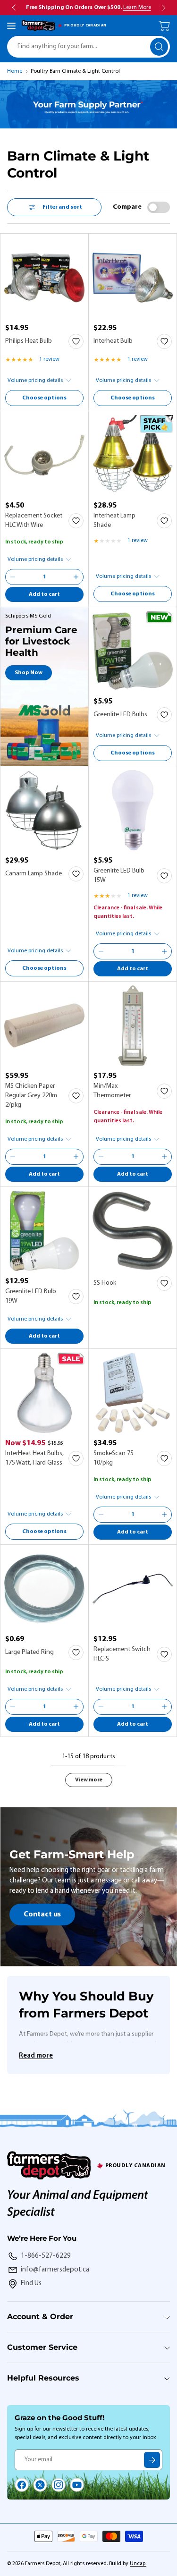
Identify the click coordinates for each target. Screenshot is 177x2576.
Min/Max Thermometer (112, 1091)
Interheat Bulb (113, 341)
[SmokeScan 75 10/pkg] (133, 1393)
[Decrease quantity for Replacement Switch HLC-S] (101, 1707)
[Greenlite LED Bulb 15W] (133, 810)
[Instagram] (59, 2485)
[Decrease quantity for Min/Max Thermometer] (101, 1157)
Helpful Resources (43, 2378)
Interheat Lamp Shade (114, 521)
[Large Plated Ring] (44, 1589)
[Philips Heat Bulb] (44, 278)
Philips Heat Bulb (29, 341)
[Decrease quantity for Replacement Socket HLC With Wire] (13, 577)
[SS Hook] (133, 1231)
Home (15, 71)
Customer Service (42, 2347)
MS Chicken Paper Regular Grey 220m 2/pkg (31, 1096)
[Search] (159, 47)
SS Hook (105, 1283)
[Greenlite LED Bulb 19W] (44, 1231)
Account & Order (40, 2317)
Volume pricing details (35, 381)
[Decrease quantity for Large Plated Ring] (13, 1707)
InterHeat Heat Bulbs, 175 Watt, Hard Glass (34, 1458)
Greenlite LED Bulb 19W (31, 1296)
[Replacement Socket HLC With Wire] (44, 455)
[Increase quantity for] (76, 577)
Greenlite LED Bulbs (120, 715)
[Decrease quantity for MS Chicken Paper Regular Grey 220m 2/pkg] (13, 1157)
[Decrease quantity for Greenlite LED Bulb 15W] (101, 951)
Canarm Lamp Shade (34, 874)
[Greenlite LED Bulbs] (133, 651)
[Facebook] (22, 2485)
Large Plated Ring (29, 1652)
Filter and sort (62, 207)
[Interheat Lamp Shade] (133, 455)
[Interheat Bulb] (133, 278)
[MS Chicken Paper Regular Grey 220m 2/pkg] (44, 1025)
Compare (127, 207)
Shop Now (29, 673)
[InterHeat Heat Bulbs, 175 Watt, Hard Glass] (44, 1393)
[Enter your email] (152, 2460)
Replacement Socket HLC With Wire (34, 521)
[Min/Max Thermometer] (133, 1025)
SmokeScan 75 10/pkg (114, 1458)
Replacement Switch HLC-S (122, 1654)
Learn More (137, 8)
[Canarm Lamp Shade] (44, 810)
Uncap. (138, 2564)
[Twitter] (40, 2485)
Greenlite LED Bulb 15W (119, 876)
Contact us (42, 1915)
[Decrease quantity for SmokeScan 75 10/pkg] (101, 1515)
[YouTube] (77, 2485)
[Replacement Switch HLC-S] (133, 1589)
